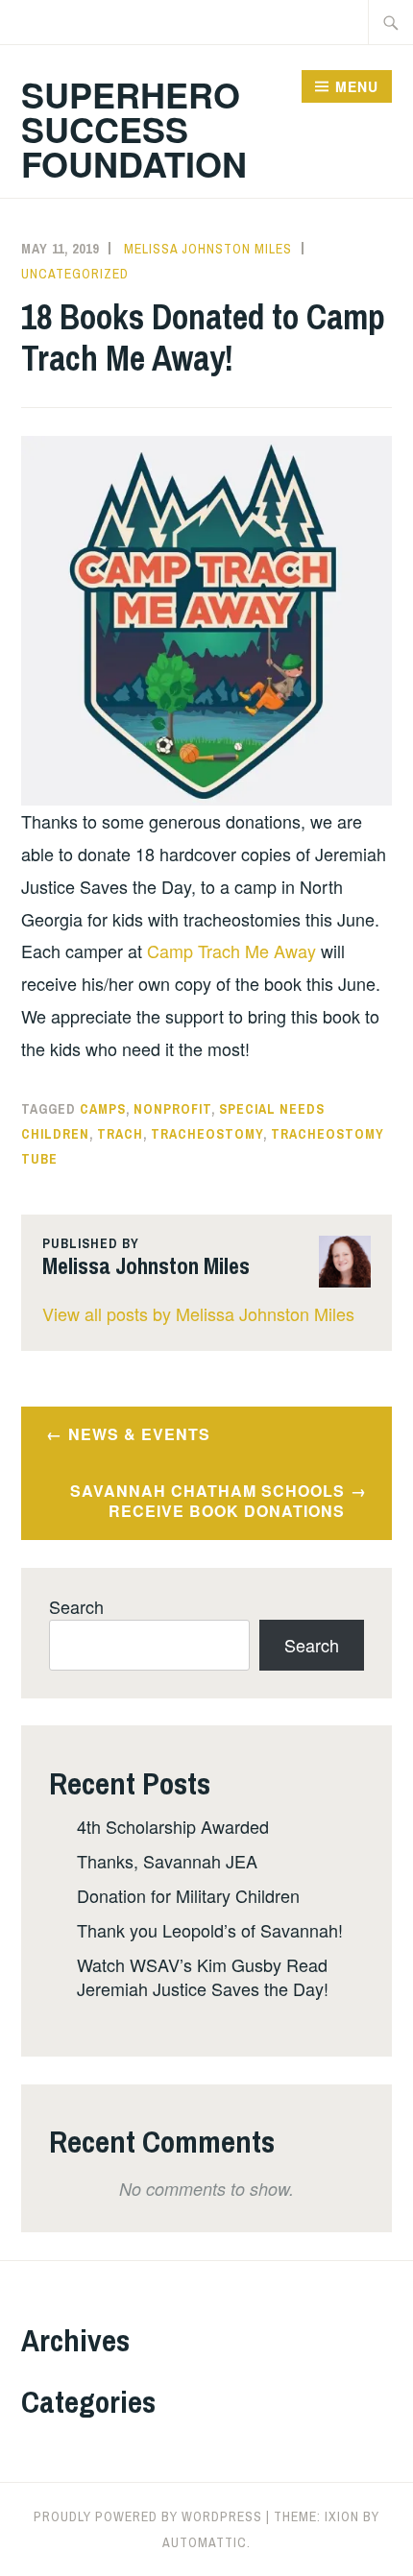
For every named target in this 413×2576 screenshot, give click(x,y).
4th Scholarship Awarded (173, 1826)
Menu (357, 86)
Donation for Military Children (188, 1895)
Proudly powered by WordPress (148, 2516)
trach (120, 1134)
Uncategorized (75, 274)
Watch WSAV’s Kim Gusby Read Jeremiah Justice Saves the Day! (203, 1976)
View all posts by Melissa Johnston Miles (198, 1313)
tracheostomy (207, 1134)
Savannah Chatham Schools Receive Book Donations (207, 1501)
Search (76, 1606)
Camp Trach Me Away (231, 951)
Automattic (205, 2542)
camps (103, 1109)
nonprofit (172, 1109)
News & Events (139, 1434)
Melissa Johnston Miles (208, 249)
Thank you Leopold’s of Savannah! (210, 1930)
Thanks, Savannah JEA (167, 1861)
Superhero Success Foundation (134, 129)
